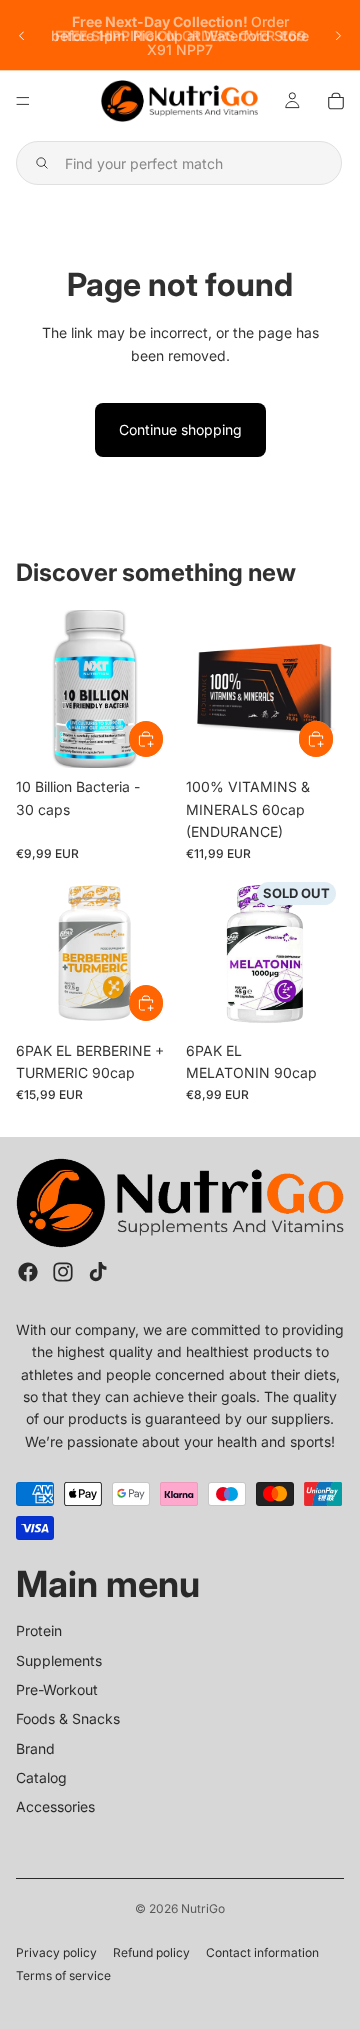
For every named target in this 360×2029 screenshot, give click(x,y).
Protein (39, 1630)
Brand (35, 1747)
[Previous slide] (22, 36)
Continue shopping (180, 429)
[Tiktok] (98, 1272)
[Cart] (336, 101)
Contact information (262, 1952)
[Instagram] (63, 1272)
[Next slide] (338, 36)
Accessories (55, 1806)
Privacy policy (56, 1952)
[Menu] (23, 101)
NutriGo (203, 1908)
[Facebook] (28, 1272)
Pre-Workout (57, 1689)
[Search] (179, 163)
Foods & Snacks (68, 1718)
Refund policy (151, 1952)
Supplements (59, 1659)
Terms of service (63, 1975)
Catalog (41, 1777)
